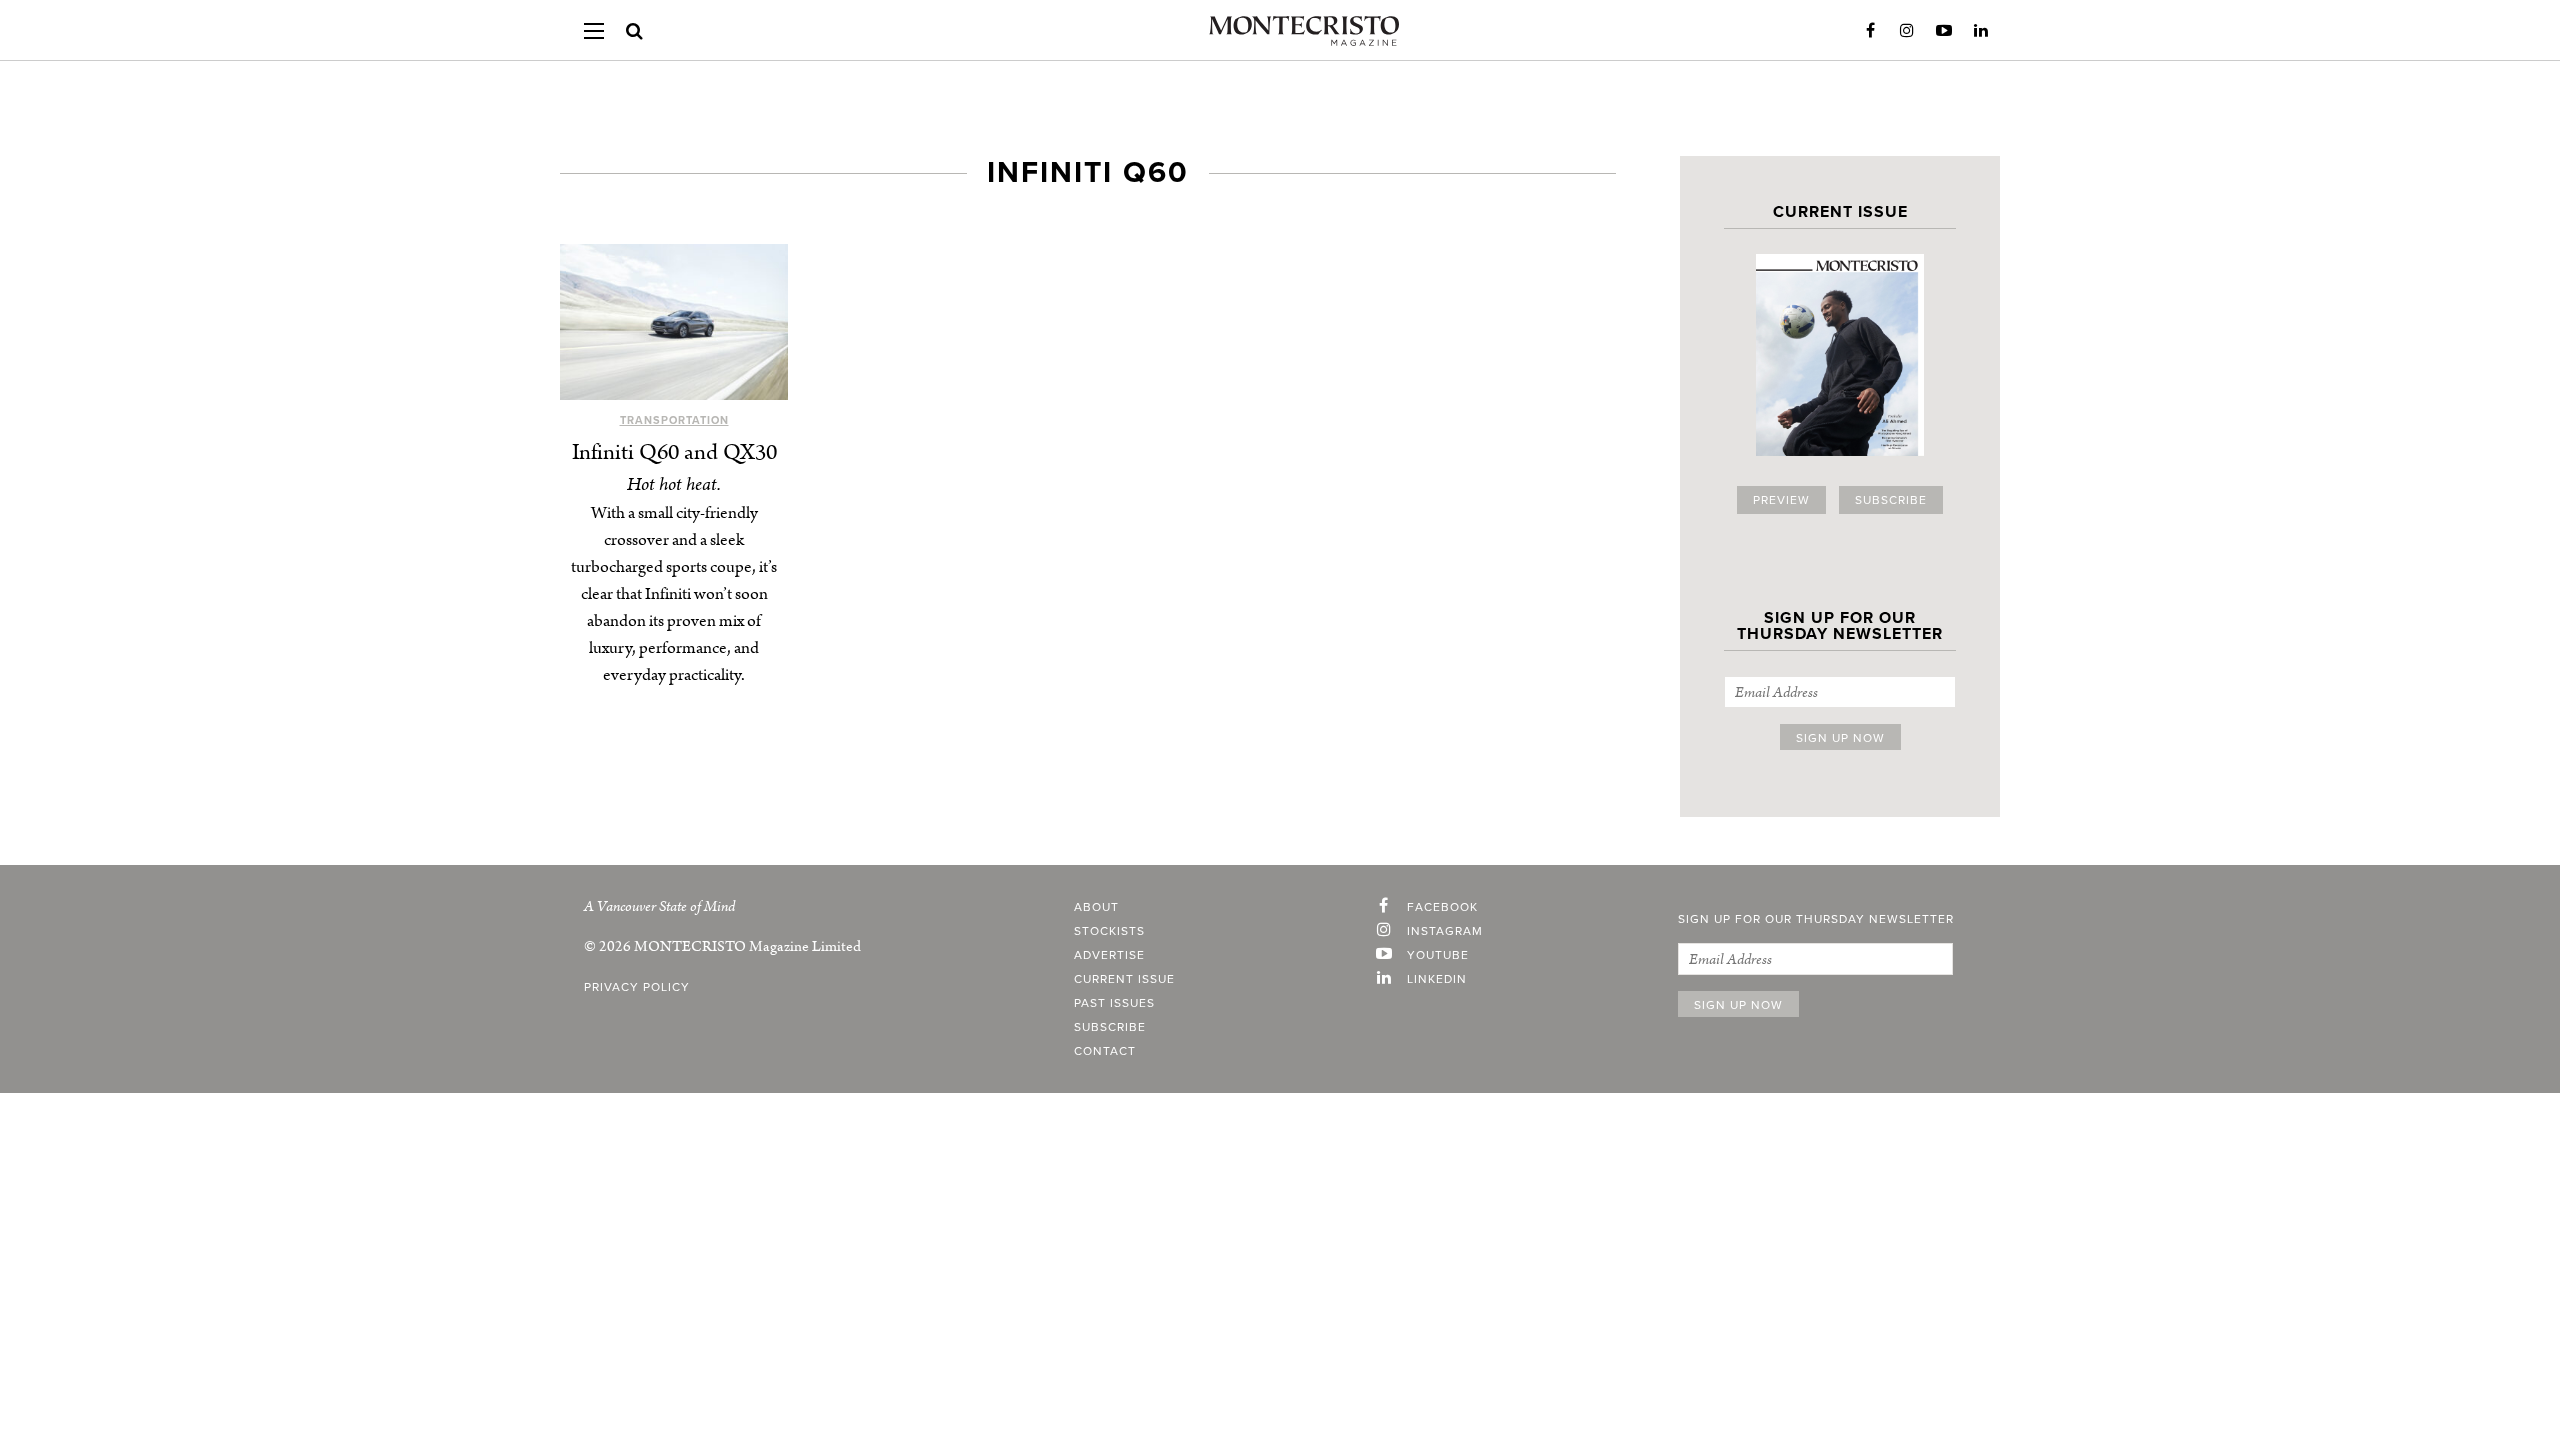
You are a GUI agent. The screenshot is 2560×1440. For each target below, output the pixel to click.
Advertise (1109, 955)
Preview (1781, 500)
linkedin (1437, 979)
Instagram (1907, 31)
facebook (1442, 907)
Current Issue (1124, 979)
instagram (1445, 931)
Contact (1105, 1051)
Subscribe (1891, 500)
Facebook (1870, 31)
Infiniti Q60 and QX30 (674, 452)
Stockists (1109, 931)
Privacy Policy (637, 987)
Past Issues (1114, 1003)
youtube (1438, 955)
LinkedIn (1981, 31)
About (1096, 907)
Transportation (674, 420)
